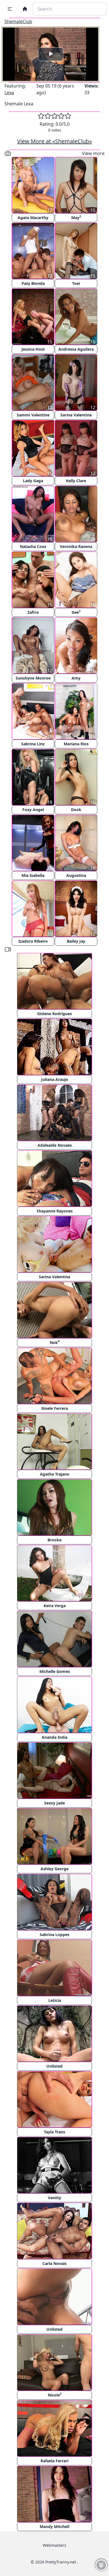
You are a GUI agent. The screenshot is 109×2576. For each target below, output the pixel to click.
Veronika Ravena (76, 546)
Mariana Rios (76, 744)
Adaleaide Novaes (55, 1145)
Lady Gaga (33, 481)
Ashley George (54, 1869)
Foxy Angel (33, 810)
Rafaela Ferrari (54, 2461)
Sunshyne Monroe (33, 678)
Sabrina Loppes (54, 1935)
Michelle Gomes (55, 1671)
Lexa (9, 93)
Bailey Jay (76, 941)
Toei (76, 283)
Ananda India (54, 1737)
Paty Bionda (33, 283)
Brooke (54, 1540)
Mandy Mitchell (54, 2527)
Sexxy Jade (54, 1803)
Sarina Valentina (76, 415)
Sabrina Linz (33, 744)
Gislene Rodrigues (54, 1014)
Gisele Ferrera (55, 1408)
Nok (55, 1342)
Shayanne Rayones (55, 1211)
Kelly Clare (76, 481)
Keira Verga (55, 1606)
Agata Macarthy (33, 218)
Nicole (55, 2395)
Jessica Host (33, 349)
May (76, 217)
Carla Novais (54, 2263)
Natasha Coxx (33, 546)
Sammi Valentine (33, 415)
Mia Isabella (33, 875)
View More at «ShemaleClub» (54, 141)
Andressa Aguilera (76, 349)
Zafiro (33, 612)
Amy (76, 678)
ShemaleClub (18, 21)
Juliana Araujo (55, 1079)
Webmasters (54, 2545)
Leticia (55, 2000)
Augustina (76, 875)
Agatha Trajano (55, 1474)
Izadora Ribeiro (33, 941)
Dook (76, 810)
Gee (76, 612)
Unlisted (54, 2066)
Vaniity (54, 2198)
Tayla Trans (54, 2132)
